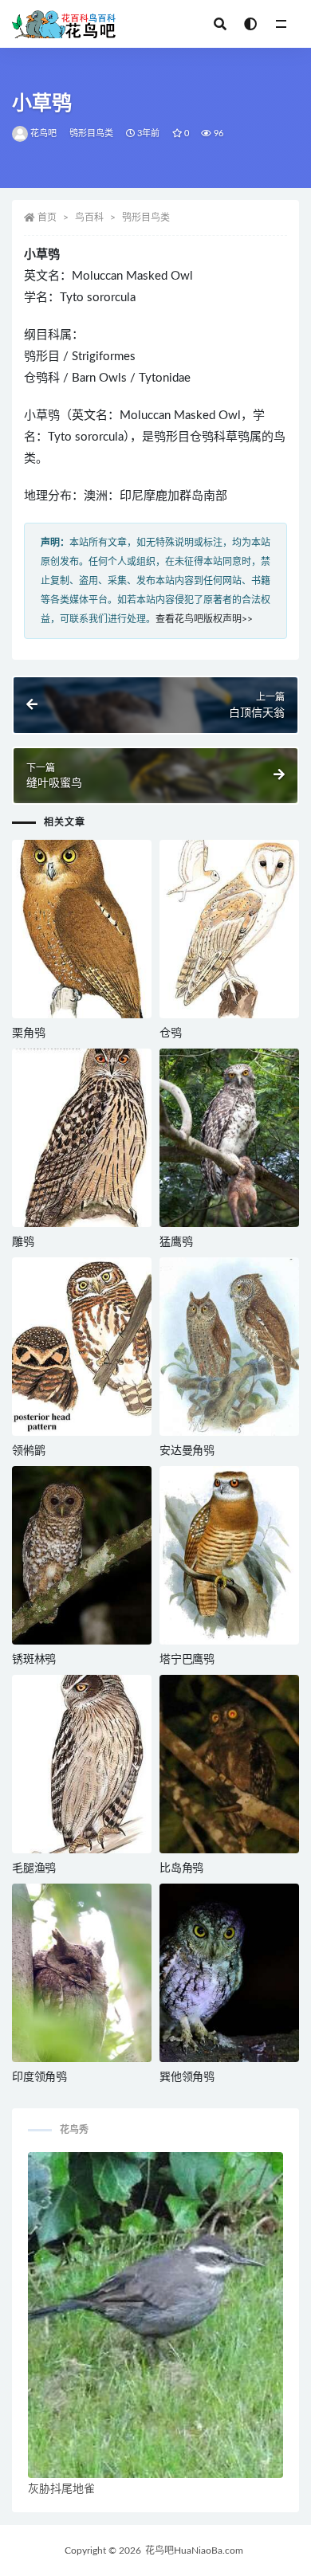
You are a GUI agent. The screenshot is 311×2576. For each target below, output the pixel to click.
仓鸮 (171, 1033)
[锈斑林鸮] (82, 1555)
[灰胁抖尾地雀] (155, 2315)
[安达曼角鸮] (229, 1347)
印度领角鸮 (39, 2077)
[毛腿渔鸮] (82, 1764)
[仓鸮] (229, 929)
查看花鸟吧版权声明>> (204, 619)
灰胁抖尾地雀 (61, 2489)
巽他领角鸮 (187, 2077)
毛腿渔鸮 (34, 1868)
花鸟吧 (44, 133)
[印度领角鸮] (82, 1973)
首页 (47, 218)
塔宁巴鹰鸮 (187, 1660)
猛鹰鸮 (176, 1242)
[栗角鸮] (82, 929)
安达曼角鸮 (187, 1451)
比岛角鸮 (181, 1868)
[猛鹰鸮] (229, 1138)
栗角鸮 (28, 1033)
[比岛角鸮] (229, 1764)
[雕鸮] (82, 1138)
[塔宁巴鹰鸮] (229, 1555)
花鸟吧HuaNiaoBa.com (194, 2551)
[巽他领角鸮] (229, 1973)
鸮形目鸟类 (92, 133)
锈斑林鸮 (34, 1660)
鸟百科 (89, 218)
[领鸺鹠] (82, 1347)
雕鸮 (23, 1242)
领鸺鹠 (28, 1451)
